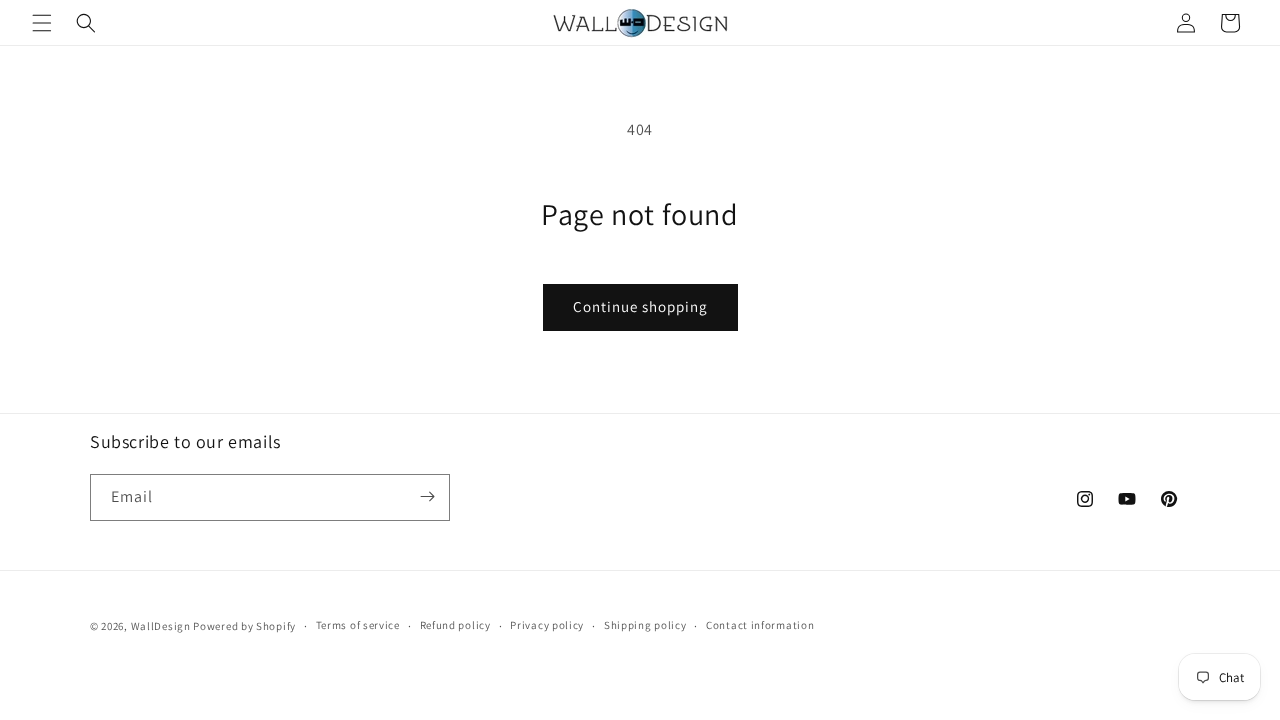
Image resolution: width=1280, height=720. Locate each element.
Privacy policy (547, 626)
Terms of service (358, 626)
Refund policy (455, 626)
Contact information (760, 626)
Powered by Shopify (244, 626)
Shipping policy (645, 626)
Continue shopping (640, 306)
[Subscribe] (427, 496)
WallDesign (161, 626)
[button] (42, 23)
